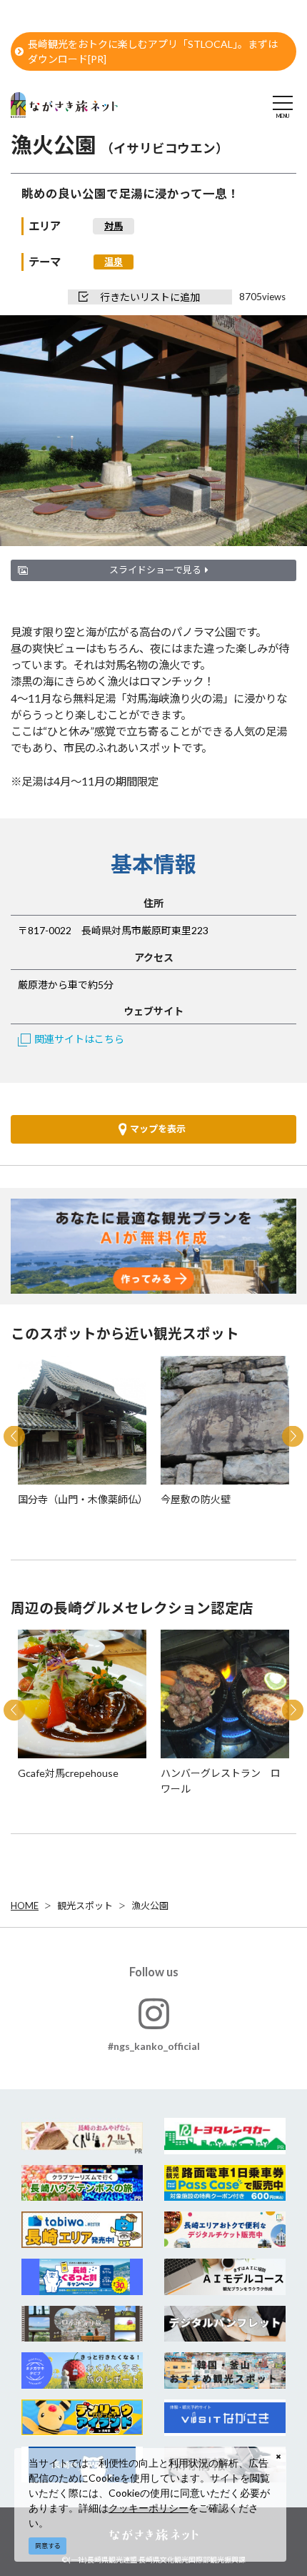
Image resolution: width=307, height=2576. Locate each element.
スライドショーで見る (155, 570)
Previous (14, 1437)
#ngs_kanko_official (154, 2046)
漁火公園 (150, 1906)
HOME (25, 1906)
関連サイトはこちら (79, 1039)
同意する (48, 2546)
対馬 (114, 226)
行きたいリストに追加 (150, 297)
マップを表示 (158, 1129)
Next (293, 1437)
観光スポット (85, 1906)
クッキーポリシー (149, 2508)
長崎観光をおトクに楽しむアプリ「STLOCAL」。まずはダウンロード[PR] (153, 51)
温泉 (114, 262)
